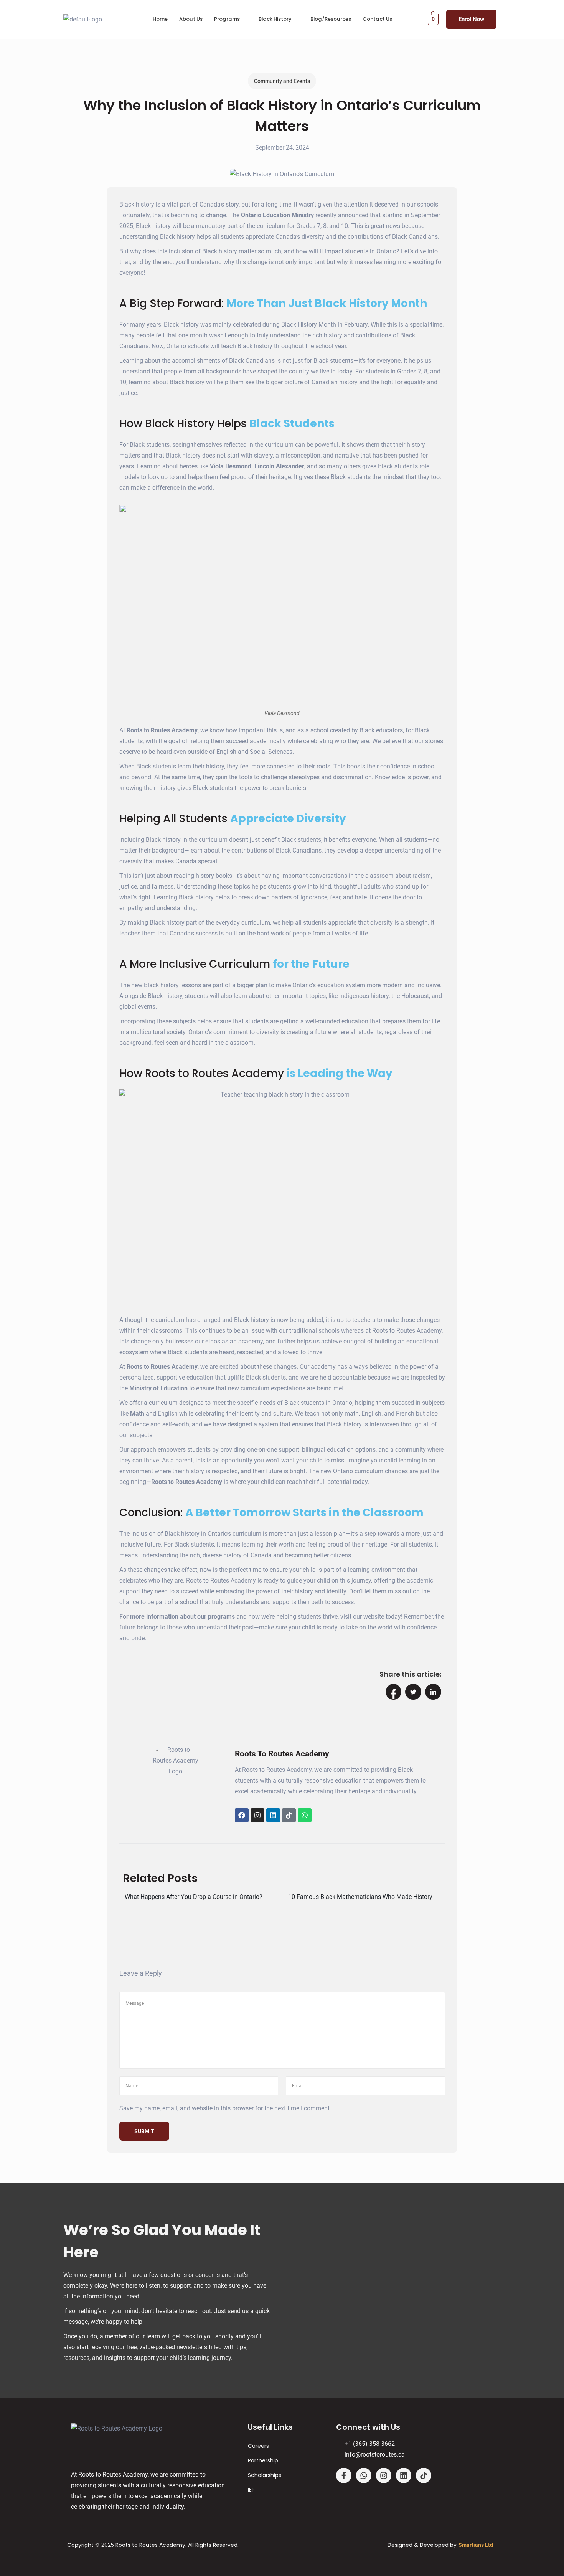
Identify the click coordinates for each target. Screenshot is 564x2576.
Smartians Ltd (476, 2545)
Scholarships (265, 2475)
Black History (275, 19)
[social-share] (394, 1692)
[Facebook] (242, 1815)
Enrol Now (471, 19)
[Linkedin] (273, 1815)
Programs (227, 19)
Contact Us (377, 19)
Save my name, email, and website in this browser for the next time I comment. (225, 2108)
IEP (251, 2490)
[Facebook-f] (344, 2475)
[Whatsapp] (305, 1815)
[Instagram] (257, 1815)
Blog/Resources (331, 19)
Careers (258, 2446)
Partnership (263, 2460)
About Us (191, 19)
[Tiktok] (289, 1815)
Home (160, 19)
